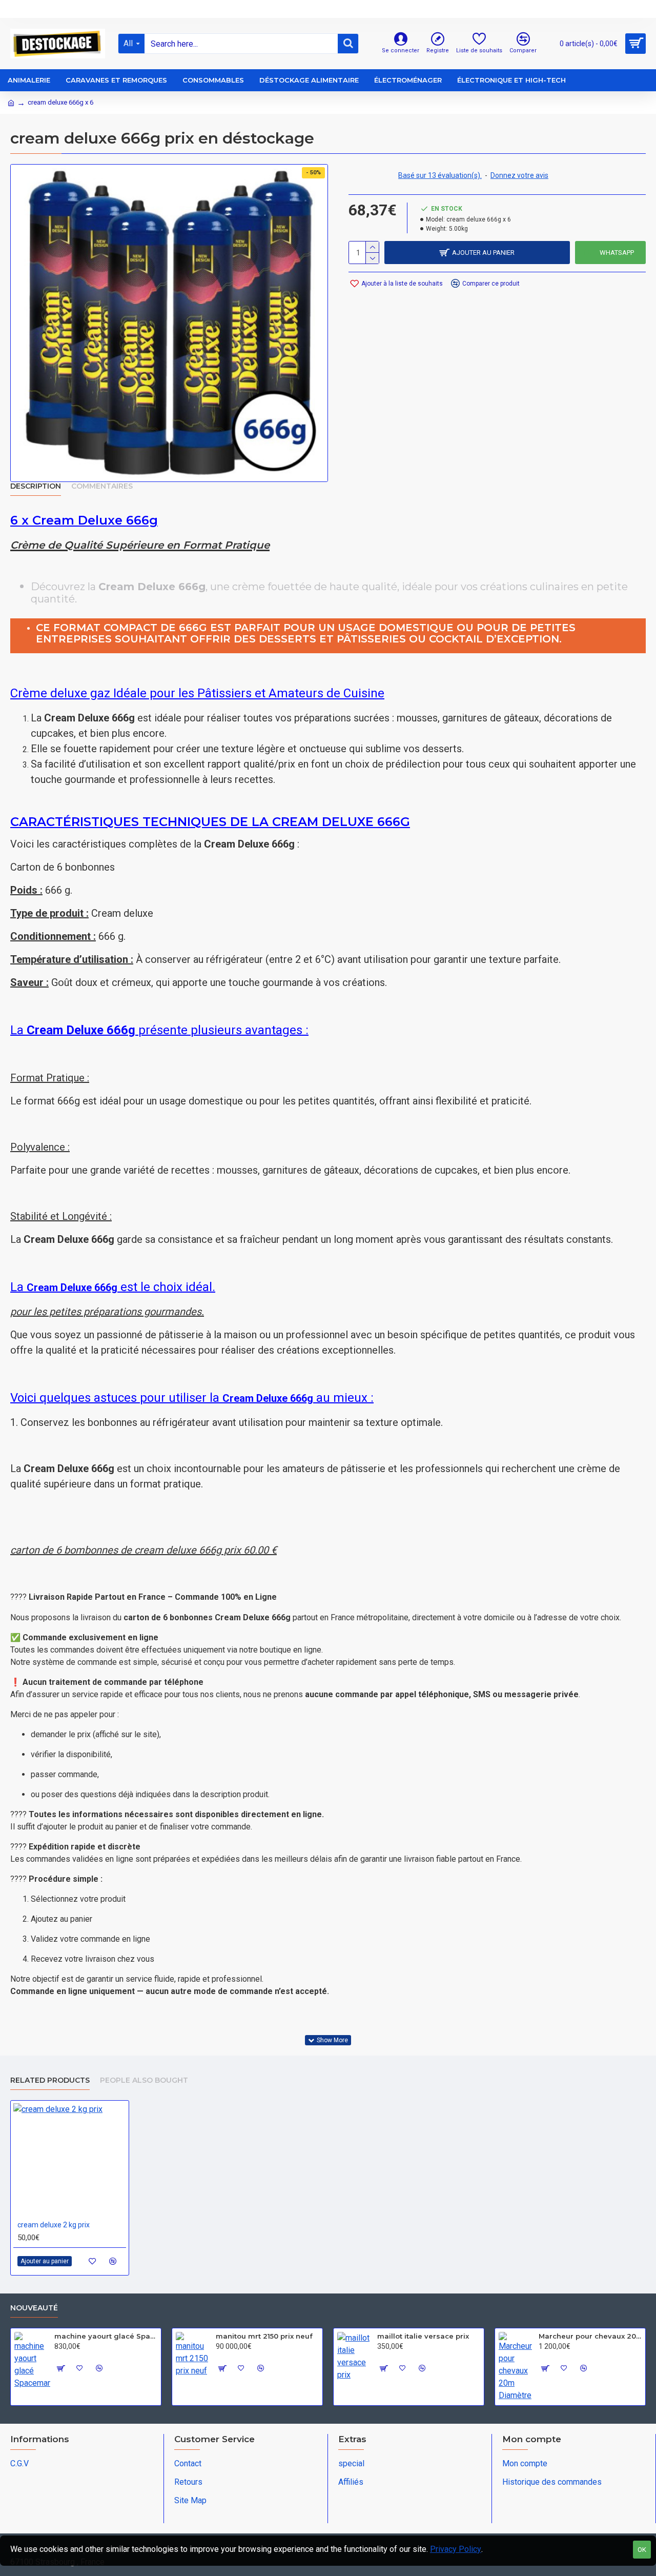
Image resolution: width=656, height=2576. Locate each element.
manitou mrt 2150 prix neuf (264, 2336)
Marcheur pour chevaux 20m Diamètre (590, 2336)
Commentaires (102, 486)
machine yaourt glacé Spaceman (106, 2336)
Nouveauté (34, 2308)
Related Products (50, 2080)
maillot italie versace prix (423, 2336)
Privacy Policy (456, 2549)
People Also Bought (144, 2080)
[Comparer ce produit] (113, 2261)
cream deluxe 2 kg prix (54, 2225)
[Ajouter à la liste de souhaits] (93, 2261)
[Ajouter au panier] (60, 2368)
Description (36, 486)
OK (642, 2550)
